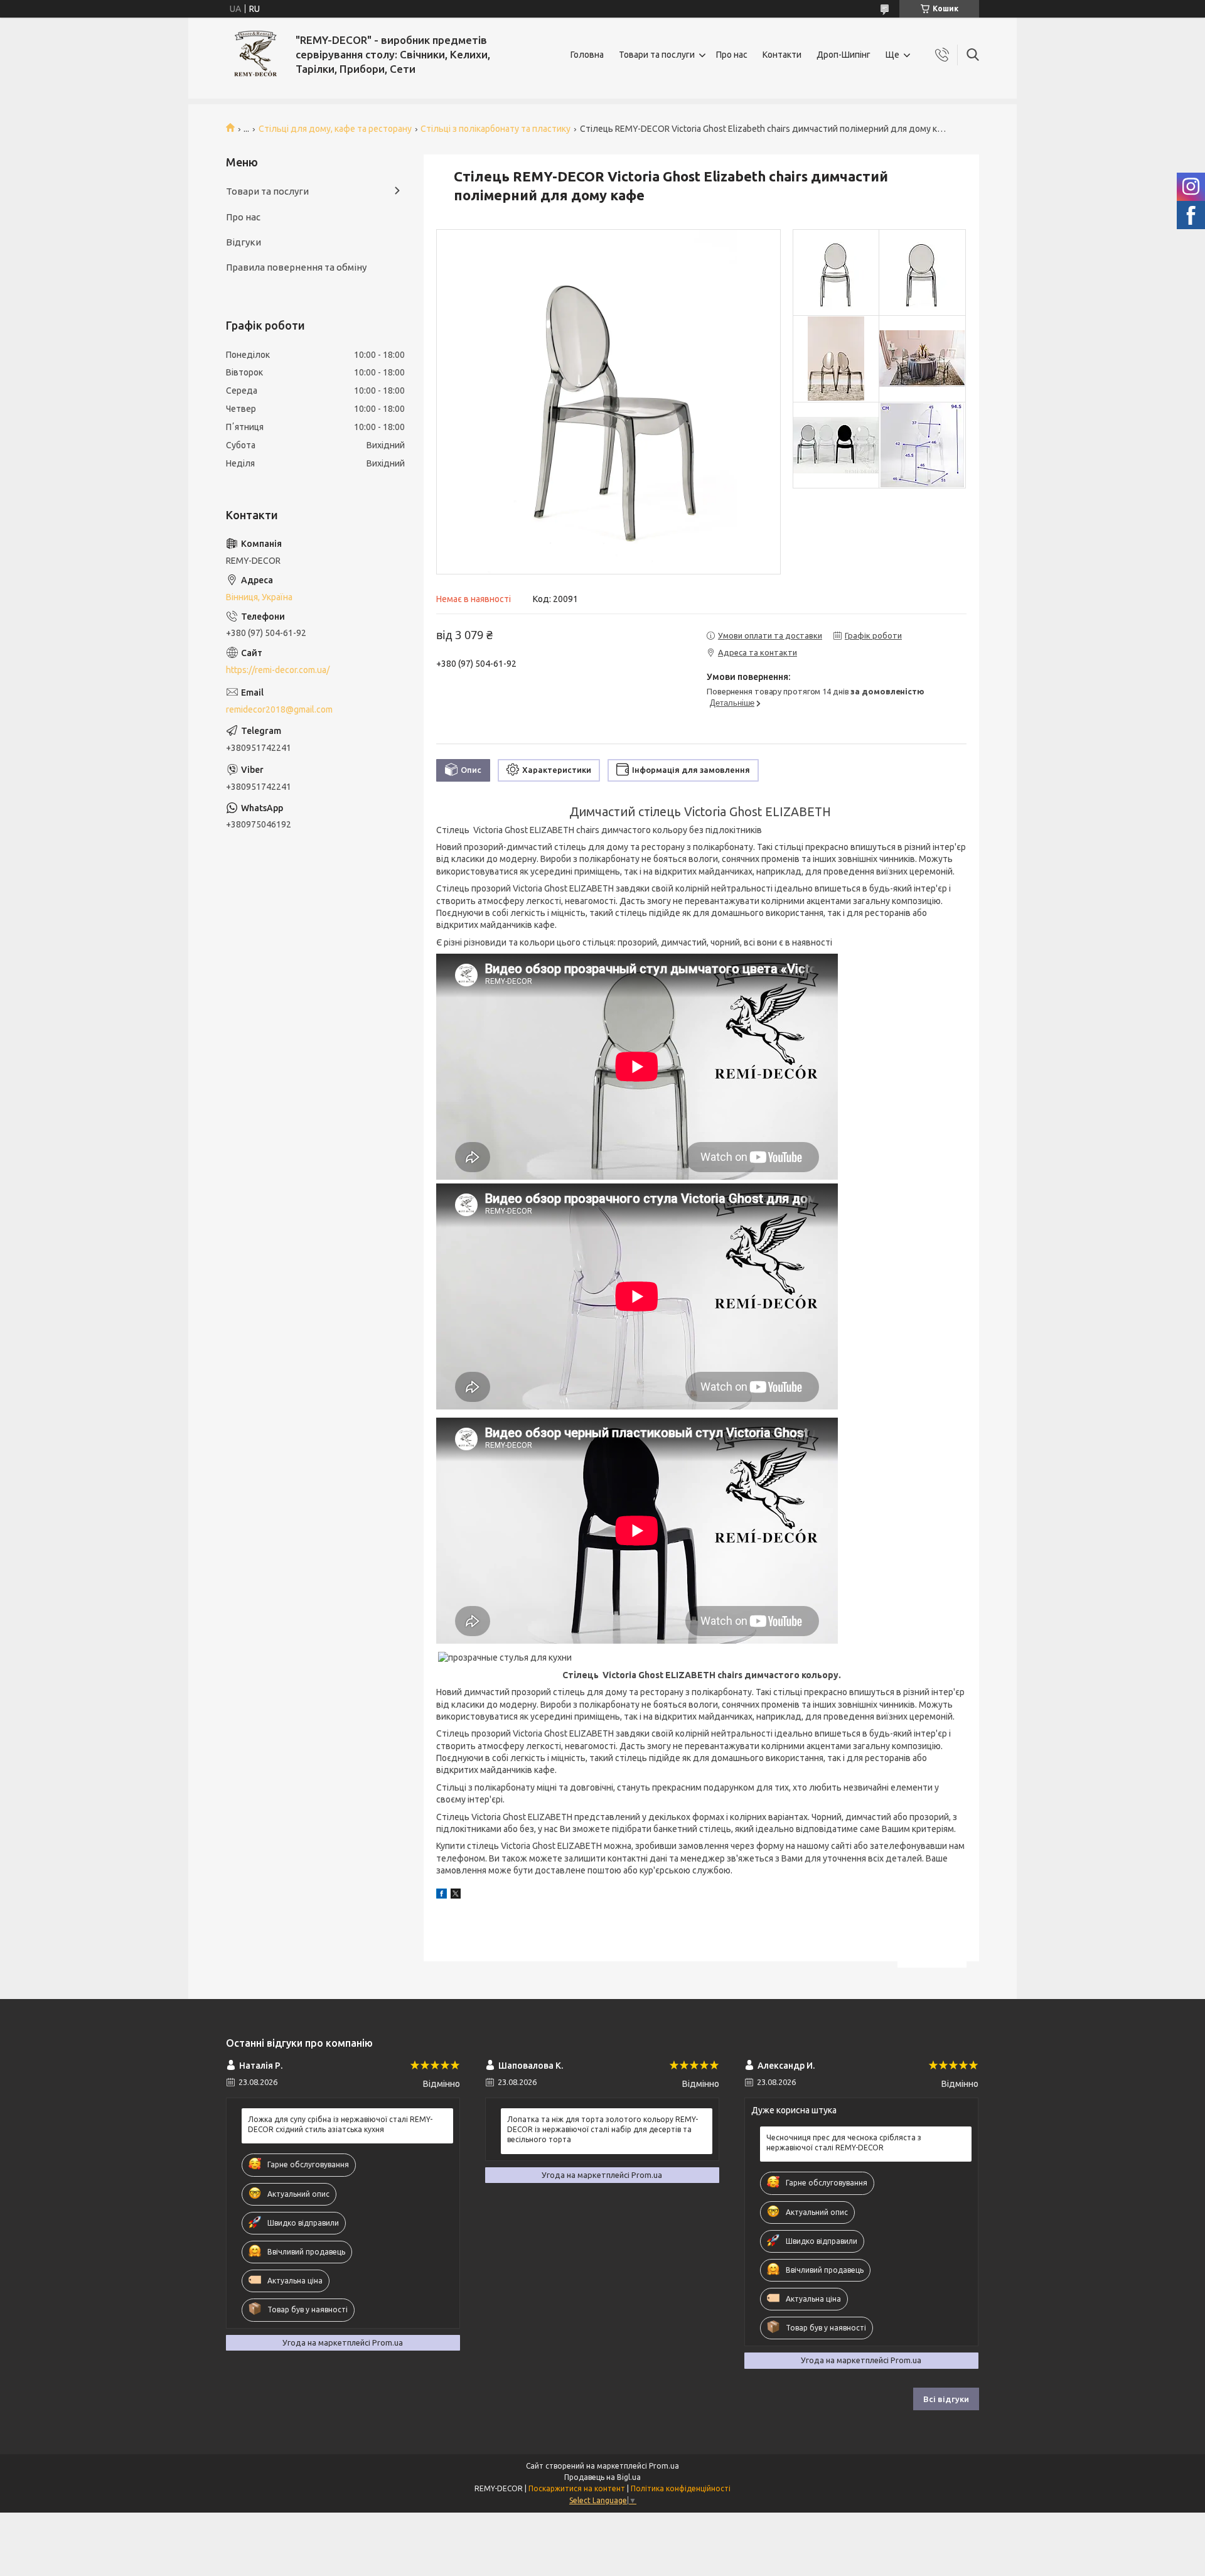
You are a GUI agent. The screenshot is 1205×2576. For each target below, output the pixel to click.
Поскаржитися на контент (577, 2488)
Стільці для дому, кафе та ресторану (335, 129)
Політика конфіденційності (681, 2488)
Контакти (782, 55)
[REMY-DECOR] (256, 55)
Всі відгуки (946, 2399)
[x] (456, 1895)
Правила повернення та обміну (296, 267)
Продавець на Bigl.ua (602, 2477)
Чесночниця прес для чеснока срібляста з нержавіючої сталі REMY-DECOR (844, 2142)
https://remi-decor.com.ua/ (278, 670)
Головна (587, 55)
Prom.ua (664, 2466)
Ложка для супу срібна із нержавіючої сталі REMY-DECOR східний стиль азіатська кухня (340, 2124)
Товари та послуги (657, 55)
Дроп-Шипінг (843, 55)
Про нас (732, 55)
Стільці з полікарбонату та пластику (495, 129)
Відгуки (244, 242)
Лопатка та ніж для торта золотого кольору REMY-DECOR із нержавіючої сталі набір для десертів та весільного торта (602, 2129)
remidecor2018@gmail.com (279, 709)
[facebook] (442, 1895)
